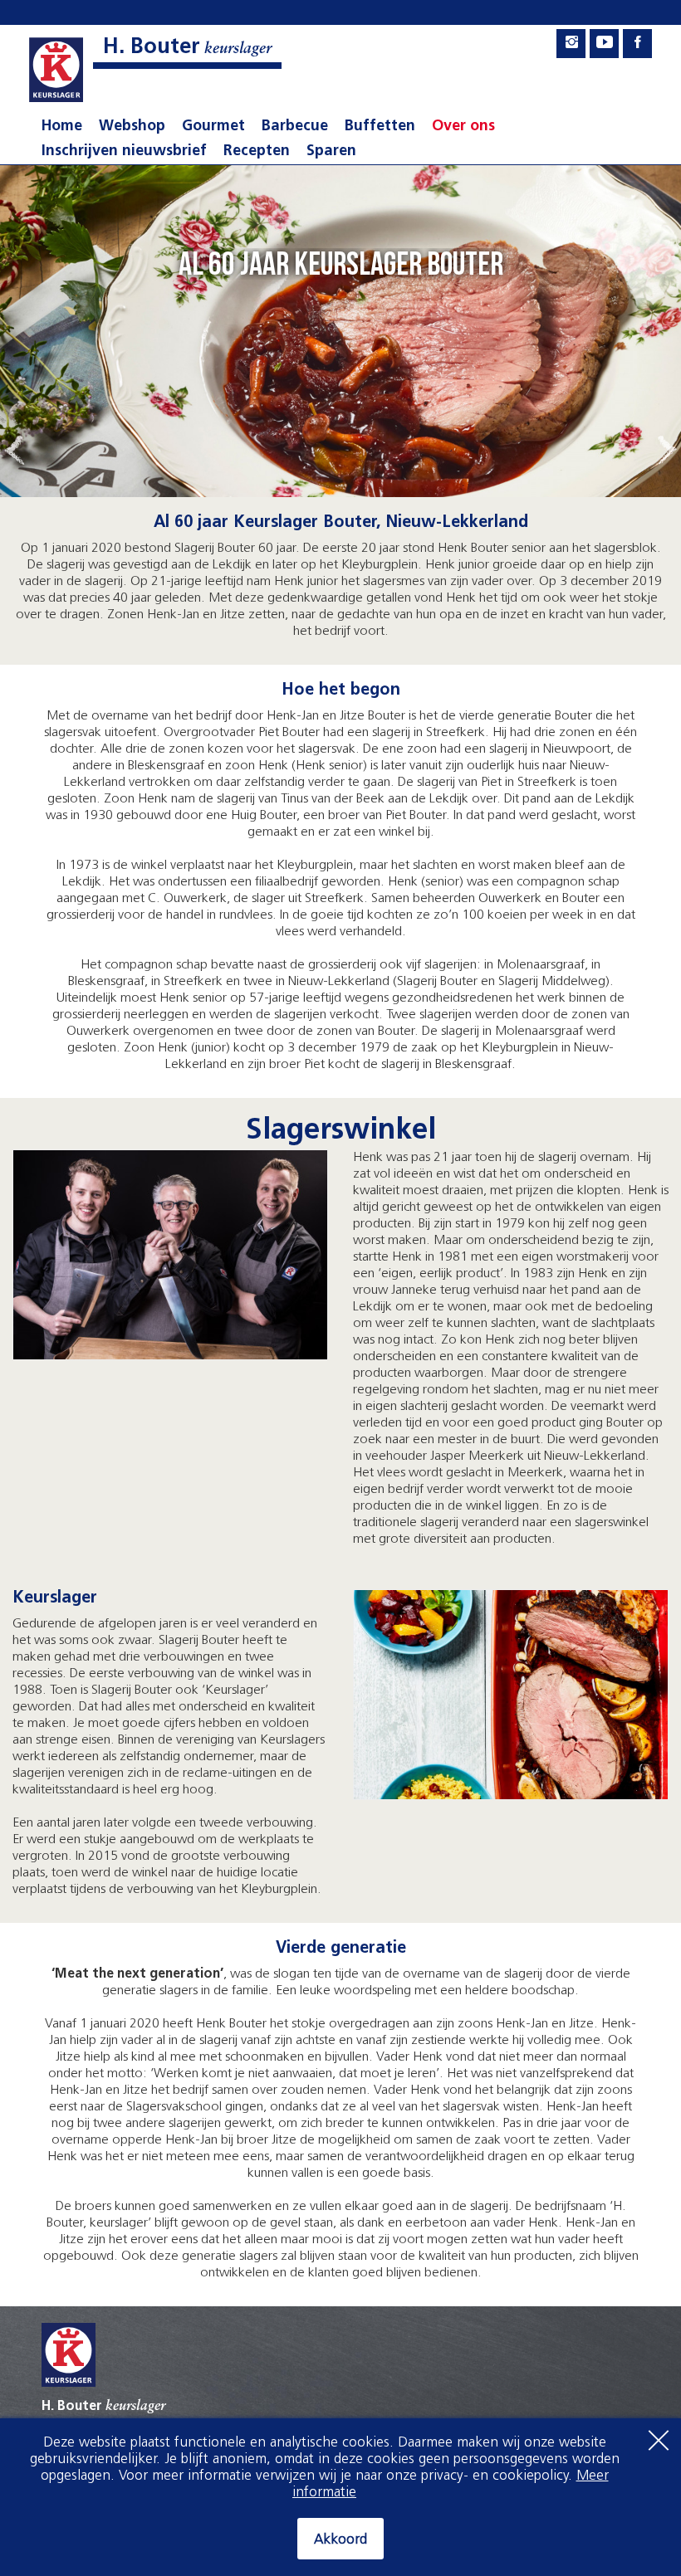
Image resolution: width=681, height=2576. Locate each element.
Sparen (331, 152)
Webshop (132, 127)
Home (62, 127)
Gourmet (213, 127)
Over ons (463, 127)
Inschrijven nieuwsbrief (124, 152)
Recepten (257, 152)
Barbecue (295, 127)
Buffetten (380, 127)
